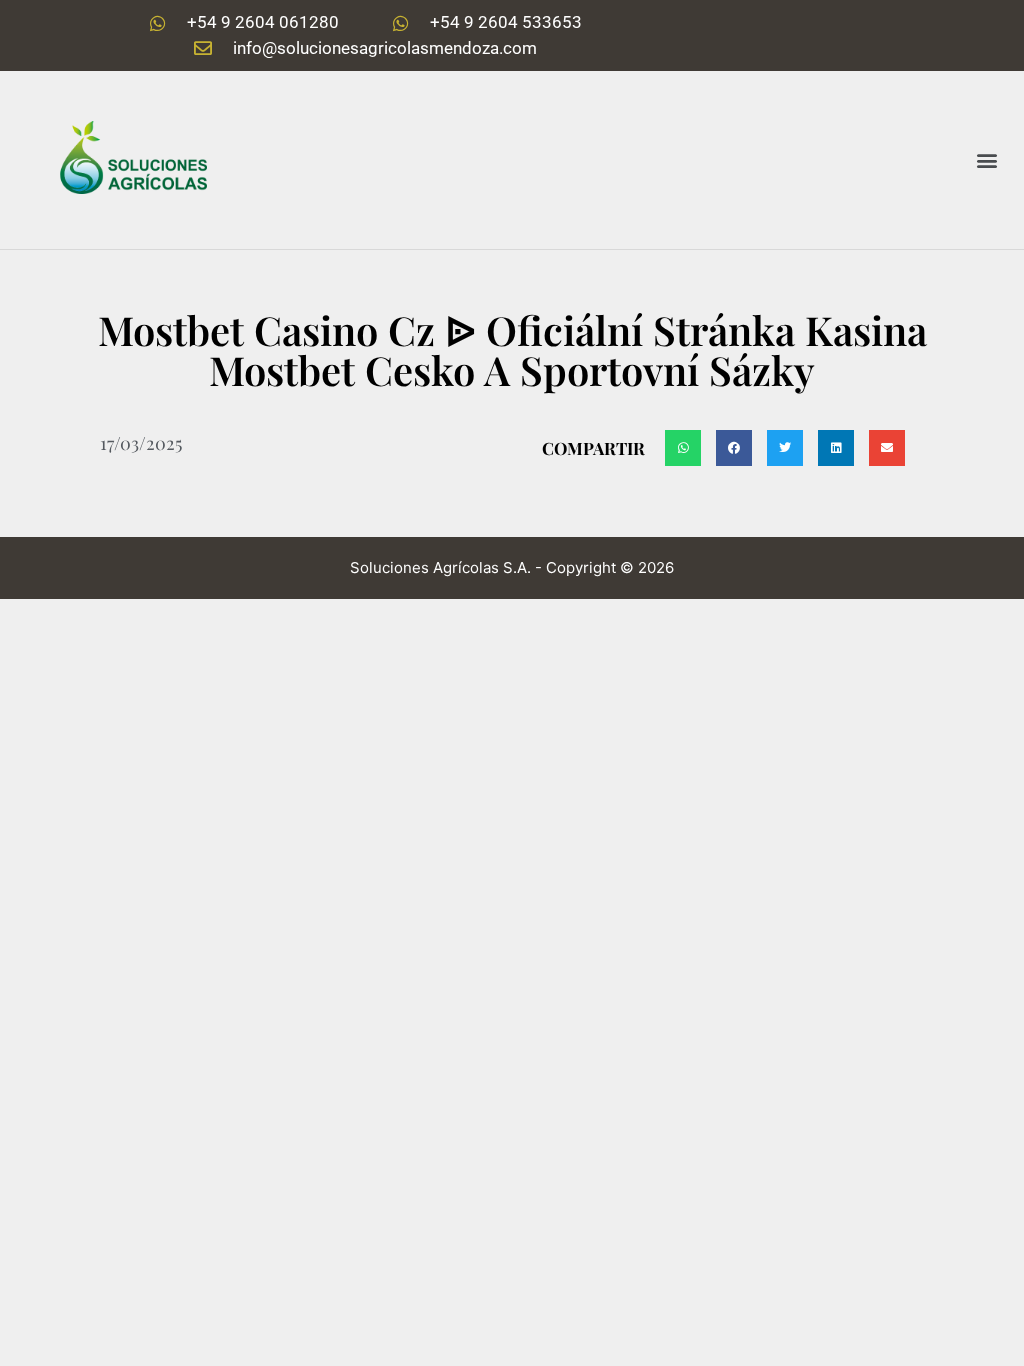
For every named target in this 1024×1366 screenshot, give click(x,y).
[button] (987, 159)
